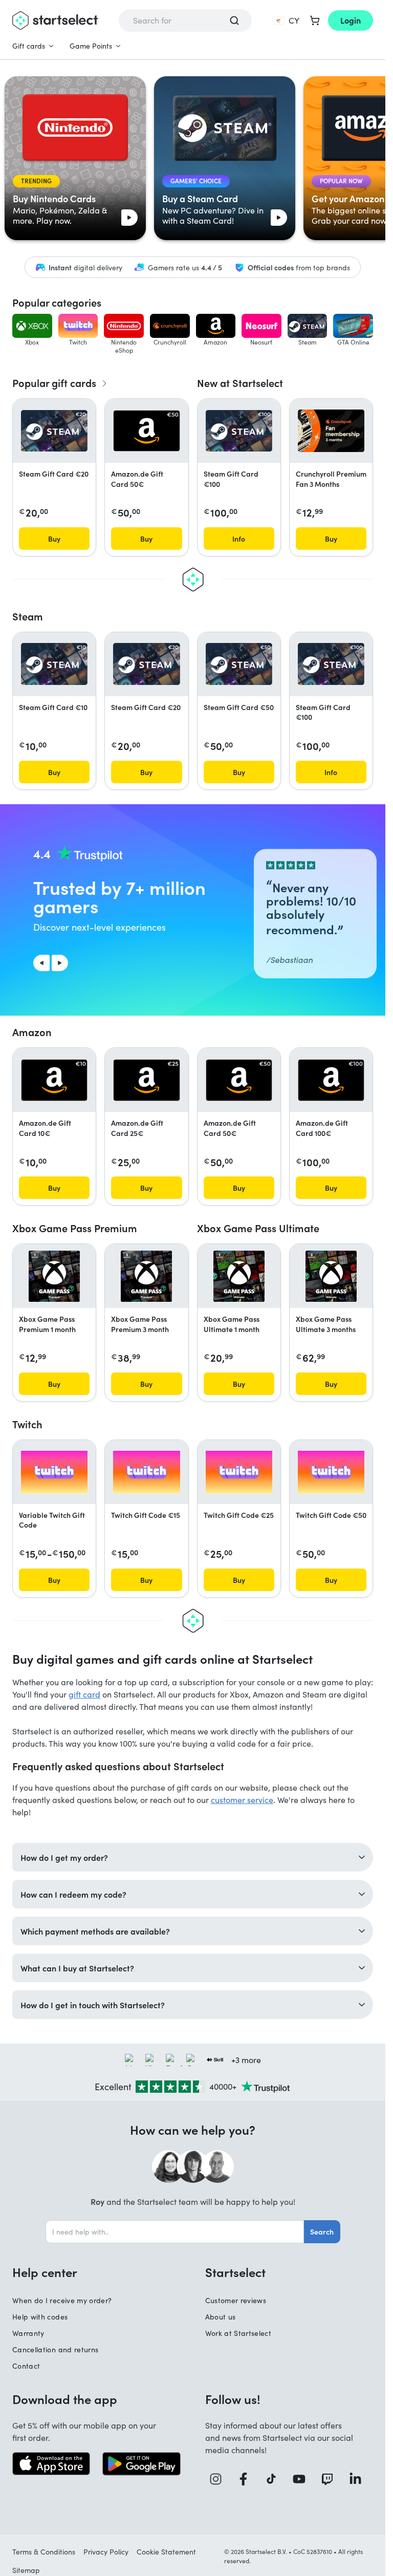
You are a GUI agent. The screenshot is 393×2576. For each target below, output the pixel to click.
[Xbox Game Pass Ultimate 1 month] (239, 1276)
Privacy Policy (106, 2552)
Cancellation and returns (55, 2349)
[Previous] (41, 963)
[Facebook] (247, 2479)
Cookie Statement (166, 2552)
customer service (242, 1800)
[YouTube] (303, 2479)
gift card (84, 1694)
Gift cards (29, 46)
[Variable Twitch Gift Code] (54, 1472)
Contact (26, 2366)
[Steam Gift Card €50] (239, 664)
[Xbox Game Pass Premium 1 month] (54, 1276)
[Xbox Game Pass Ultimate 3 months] (331, 1276)
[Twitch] (331, 2479)
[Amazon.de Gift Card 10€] (54, 1080)
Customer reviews (236, 2300)
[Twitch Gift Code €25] (239, 1472)
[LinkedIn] (359, 2479)
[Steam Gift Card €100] (239, 431)
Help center (45, 2272)
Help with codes (40, 2317)
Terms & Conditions (44, 2552)
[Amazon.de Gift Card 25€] (146, 1080)
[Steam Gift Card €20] (54, 431)
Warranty (28, 2333)
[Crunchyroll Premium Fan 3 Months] (331, 431)
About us (221, 2317)
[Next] (60, 963)
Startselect (235, 2272)
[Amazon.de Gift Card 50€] (146, 431)
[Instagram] (219, 2479)
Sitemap (26, 2570)
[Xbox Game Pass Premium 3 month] (146, 1276)
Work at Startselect (238, 2333)
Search (322, 2231)
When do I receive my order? (62, 2300)
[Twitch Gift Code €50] (331, 1472)
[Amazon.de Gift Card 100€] (331, 1080)
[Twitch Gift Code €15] (146, 1472)
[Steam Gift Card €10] (54, 664)
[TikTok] (275, 2479)
